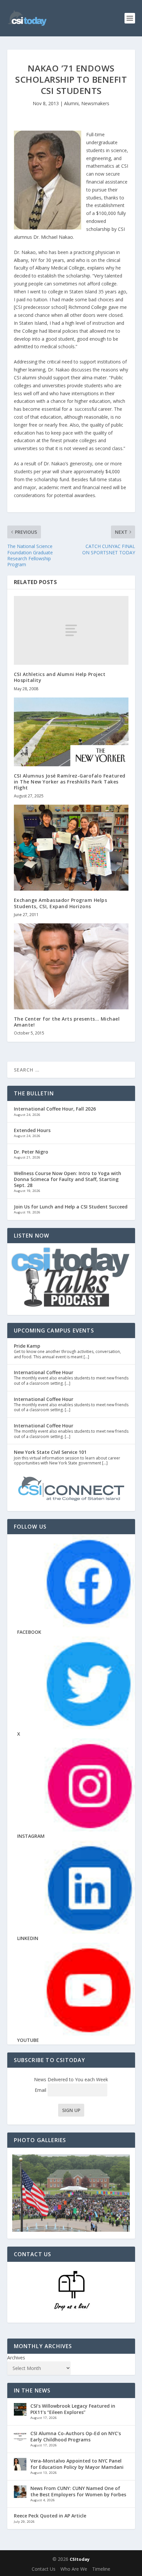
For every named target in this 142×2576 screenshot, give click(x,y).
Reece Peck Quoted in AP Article (50, 2516)
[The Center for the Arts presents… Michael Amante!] (71, 966)
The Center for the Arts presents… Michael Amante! (67, 1022)
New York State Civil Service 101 (50, 1452)
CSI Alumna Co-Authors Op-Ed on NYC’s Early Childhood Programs (76, 2436)
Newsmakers (95, 103)
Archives (16, 2358)
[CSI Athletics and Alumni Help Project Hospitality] (71, 630)
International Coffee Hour (44, 1372)
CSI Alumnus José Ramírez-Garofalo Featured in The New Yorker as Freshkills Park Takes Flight (70, 782)
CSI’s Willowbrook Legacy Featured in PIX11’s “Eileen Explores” (73, 2409)
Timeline (101, 2569)
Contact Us (44, 2569)
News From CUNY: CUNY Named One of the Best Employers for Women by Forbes (78, 2491)
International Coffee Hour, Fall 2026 (55, 1109)
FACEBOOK (29, 1632)
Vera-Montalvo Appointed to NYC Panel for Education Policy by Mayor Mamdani (77, 2464)
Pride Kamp (27, 1346)
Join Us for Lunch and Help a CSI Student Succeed (71, 1207)
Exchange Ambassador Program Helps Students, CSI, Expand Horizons (61, 903)
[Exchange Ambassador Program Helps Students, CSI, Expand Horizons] (71, 848)
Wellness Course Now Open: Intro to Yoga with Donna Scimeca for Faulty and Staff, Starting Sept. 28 (68, 1179)
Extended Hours (32, 1130)
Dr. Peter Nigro (31, 1152)
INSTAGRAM (31, 1836)
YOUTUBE (28, 2040)
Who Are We (74, 2569)
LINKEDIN (28, 1938)
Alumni (71, 103)
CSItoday (80, 2559)
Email (41, 2090)
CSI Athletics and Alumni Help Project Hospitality (60, 677)
